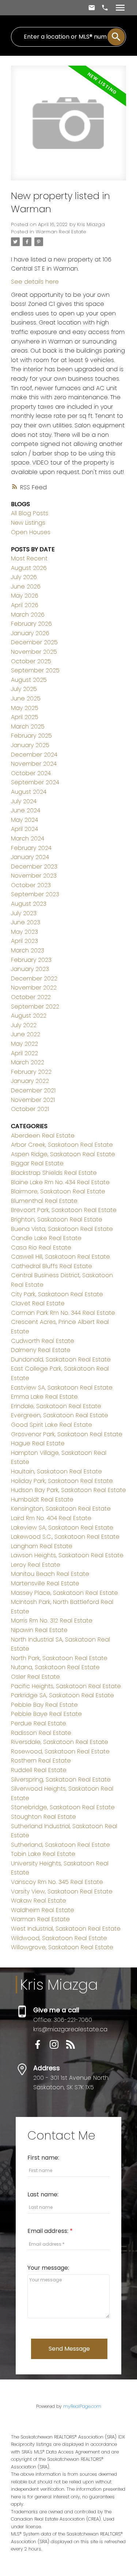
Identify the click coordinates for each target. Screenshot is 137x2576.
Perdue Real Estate (39, 1723)
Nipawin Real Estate (39, 1630)
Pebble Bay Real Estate (44, 1705)
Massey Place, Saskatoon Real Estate (64, 1593)
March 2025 (28, 726)
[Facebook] (41, 2047)
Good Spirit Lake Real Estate (52, 1425)
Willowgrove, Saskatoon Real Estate (62, 1947)
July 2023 (24, 913)
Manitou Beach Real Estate (50, 1574)
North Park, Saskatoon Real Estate (59, 1658)
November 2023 (34, 876)
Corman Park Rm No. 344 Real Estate (63, 1313)
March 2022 (28, 1062)
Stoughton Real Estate (43, 1817)
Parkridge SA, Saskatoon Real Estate (62, 1695)
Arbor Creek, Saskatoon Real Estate (62, 1145)
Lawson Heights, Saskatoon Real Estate (67, 1555)
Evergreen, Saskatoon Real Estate (60, 1415)
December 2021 (33, 1090)
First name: (43, 2158)
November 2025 (34, 652)
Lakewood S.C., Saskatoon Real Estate (65, 1537)
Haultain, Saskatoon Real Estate (56, 1471)
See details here (35, 282)
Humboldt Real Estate (42, 1499)
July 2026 (24, 577)
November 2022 (34, 988)
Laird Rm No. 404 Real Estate (51, 1518)
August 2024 (29, 792)
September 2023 (35, 894)
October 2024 (31, 773)
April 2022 (24, 1053)
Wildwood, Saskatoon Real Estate (59, 1938)
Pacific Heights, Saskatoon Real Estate (66, 1686)
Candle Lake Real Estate (46, 1238)
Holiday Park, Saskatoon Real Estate (62, 1481)
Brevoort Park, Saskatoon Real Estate (64, 1210)
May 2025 (25, 708)
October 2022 (31, 997)
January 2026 (30, 633)
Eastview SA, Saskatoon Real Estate (62, 1388)
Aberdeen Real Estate (43, 1136)
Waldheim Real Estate (43, 1910)
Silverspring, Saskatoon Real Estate (61, 1780)
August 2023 (29, 904)
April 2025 (25, 717)
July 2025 (24, 689)
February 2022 (31, 1072)
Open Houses (31, 532)
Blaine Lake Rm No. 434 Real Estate (60, 1182)
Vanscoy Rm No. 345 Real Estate (57, 1882)
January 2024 (30, 857)
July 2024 (24, 801)
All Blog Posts (30, 513)
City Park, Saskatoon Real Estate (57, 1294)
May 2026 (25, 596)
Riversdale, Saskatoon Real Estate (60, 1742)
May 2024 (24, 820)
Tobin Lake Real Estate (43, 1854)
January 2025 (30, 745)
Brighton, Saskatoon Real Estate (57, 1219)
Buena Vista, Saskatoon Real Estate (62, 1229)
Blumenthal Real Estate (44, 1201)
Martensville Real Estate (45, 1583)
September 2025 (35, 670)
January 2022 (30, 1081)
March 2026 (28, 615)
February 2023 (31, 960)
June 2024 (26, 810)
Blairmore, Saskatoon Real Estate (58, 1191)
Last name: (43, 2194)
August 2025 (29, 680)
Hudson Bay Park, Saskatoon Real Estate (68, 1490)
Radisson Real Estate (41, 1733)
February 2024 (31, 848)
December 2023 (34, 867)
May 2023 (24, 932)
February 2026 (31, 624)
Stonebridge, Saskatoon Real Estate (63, 1807)
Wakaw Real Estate (39, 1901)
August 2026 (29, 568)
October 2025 (31, 661)
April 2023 (24, 941)
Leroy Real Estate (36, 1565)
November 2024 (34, 764)
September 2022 (35, 1007)
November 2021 (33, 1100)
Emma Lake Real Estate (44, 1397)
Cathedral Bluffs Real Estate (52, 1266)
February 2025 (31, 736)
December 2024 (34, 755)
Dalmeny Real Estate (41, 1350)
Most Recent (29, 558)
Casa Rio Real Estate (41, 1248)
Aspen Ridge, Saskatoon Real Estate (63, 1154)
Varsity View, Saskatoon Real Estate (62, 1891)
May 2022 (24, 1044)
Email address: (49, 2231)
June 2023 (26, 922)
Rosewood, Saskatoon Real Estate (60, 1751)
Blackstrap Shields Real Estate (54, 1173)
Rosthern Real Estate (41, 1761)
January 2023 (30, 969)
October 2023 (31, 885)
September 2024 (35, 782)
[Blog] (73, 2047)
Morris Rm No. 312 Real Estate (52, 1621)
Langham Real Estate (42, 1546)
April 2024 (24, 829)
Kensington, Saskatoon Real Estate (61, 1509)
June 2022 (26, 1034)
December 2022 (34, 978)
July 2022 (24, 1025)
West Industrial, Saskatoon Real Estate (66, 1929)
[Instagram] (58, 2047)
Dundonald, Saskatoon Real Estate (61, 1359)
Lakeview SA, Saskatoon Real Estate (62, 1528)
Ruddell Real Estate (39, 1770)
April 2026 (25, 605)
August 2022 (29, 1016)
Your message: (48, 2268)
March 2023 (28, 950)
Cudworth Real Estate (43, 1341)
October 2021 (30, 1109)
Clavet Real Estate (38, 1303)
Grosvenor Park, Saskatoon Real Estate (67, 1434)
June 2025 (26, 698)
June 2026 (26, 586)
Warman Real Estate (61, 232)
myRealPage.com (82, 2406)
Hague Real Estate (38, 1443)
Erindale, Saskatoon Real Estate (56, 1406)
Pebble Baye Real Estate (46, 1714)
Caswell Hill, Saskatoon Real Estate (60, 1257)
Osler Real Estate (35, 1677)
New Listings (28, 523)
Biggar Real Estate (37, 1163)
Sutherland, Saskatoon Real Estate (60, 1845)
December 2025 (34, 642)
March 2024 (28, 838)
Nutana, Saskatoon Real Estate (55, 1667)
